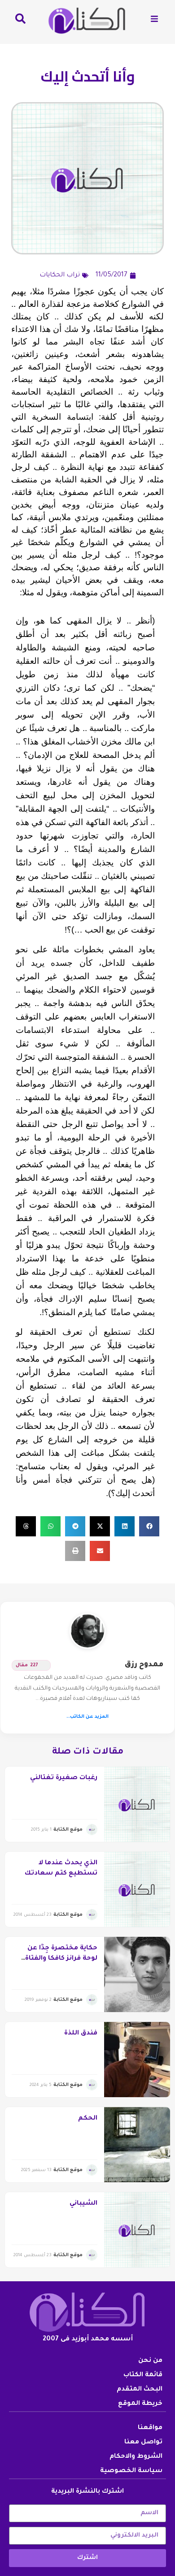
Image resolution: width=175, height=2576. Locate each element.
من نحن (150, 2361)
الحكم (88, 2119)
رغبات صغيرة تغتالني (64, 1778)
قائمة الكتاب (143, 2375)
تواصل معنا (143, 2443)
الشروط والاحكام (136, 2457)
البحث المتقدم (140, 2390)
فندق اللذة (81, 2034)
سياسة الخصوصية (131, 2471)
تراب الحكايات (60, 275)
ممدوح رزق (144, 1665)
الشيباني (83, 2204)
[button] (149, 1526)
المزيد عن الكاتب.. (87, 1717)
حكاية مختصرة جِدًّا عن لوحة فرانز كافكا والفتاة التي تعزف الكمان (61, 1959)
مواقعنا (150, 2428)
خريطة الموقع (140, 2404)
